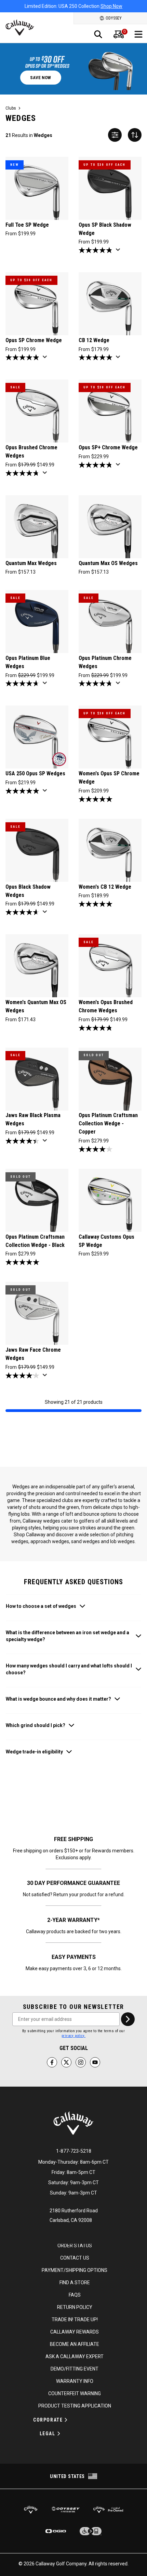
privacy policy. (73, 2036)
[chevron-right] (128, 2019)
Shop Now (107, 6)
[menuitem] (119, 34)
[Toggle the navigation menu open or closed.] (138, 34)
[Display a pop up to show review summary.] (119, 252)
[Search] (98, 34)
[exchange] (135, 135)
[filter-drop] (115, 135)
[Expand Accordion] (66, 2420)
